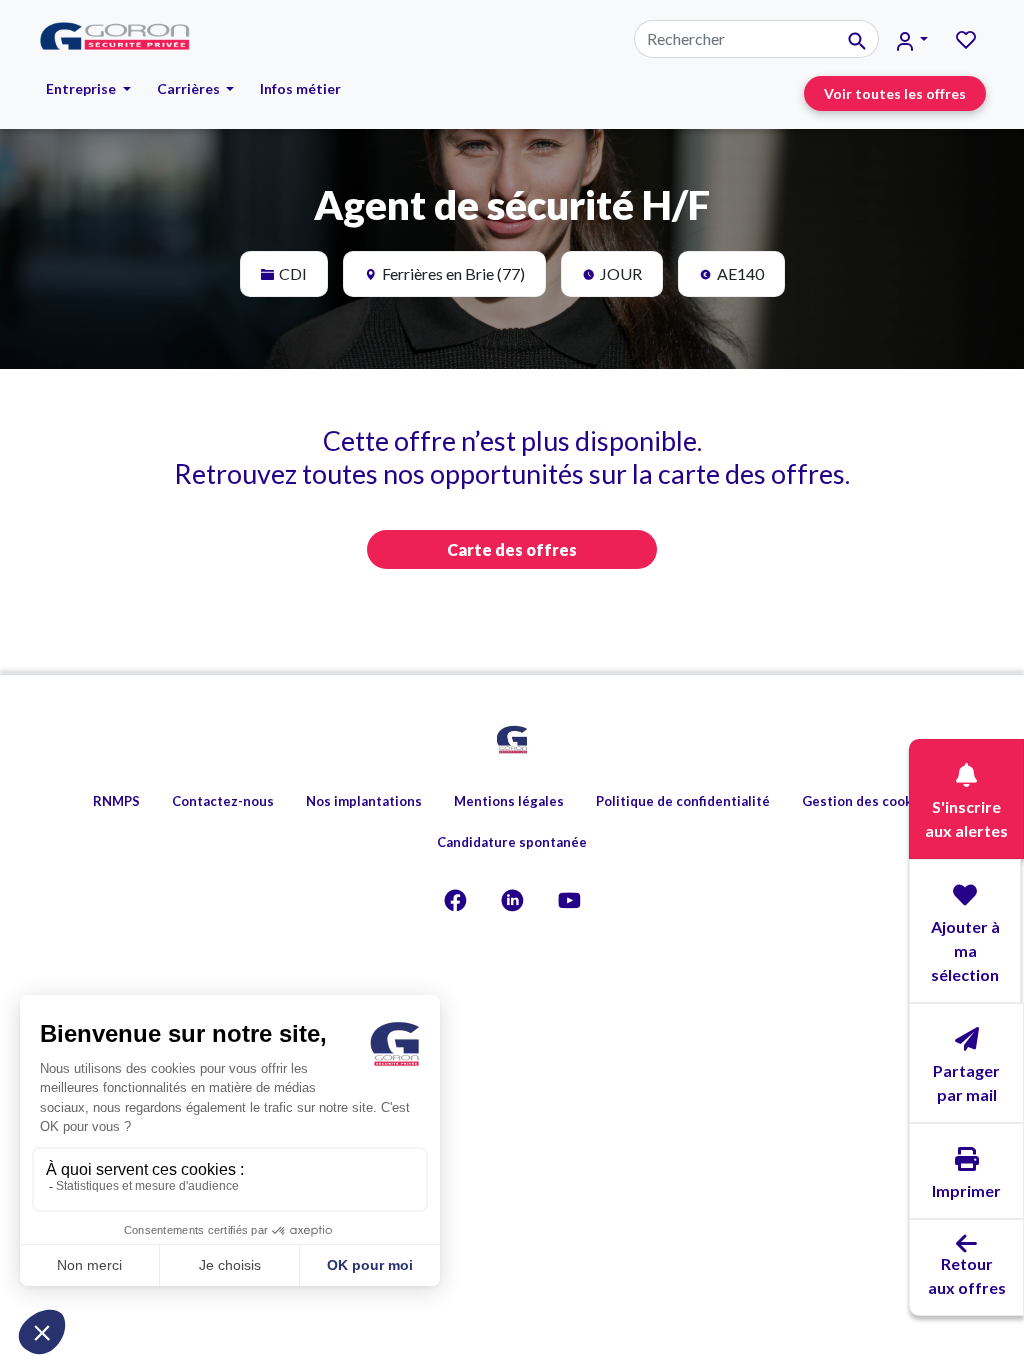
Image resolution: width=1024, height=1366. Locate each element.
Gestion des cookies (866, 801)
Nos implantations (364, 801)
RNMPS (116, 801)
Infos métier (300, 88)
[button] (912, 39)
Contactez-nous (223, 801)
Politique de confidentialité (683, 801)
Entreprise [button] (82, 88)
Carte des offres (512, 549)
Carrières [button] (190, 88)
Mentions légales (509, 801)
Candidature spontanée (512, 842)
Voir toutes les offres (895, 93)
